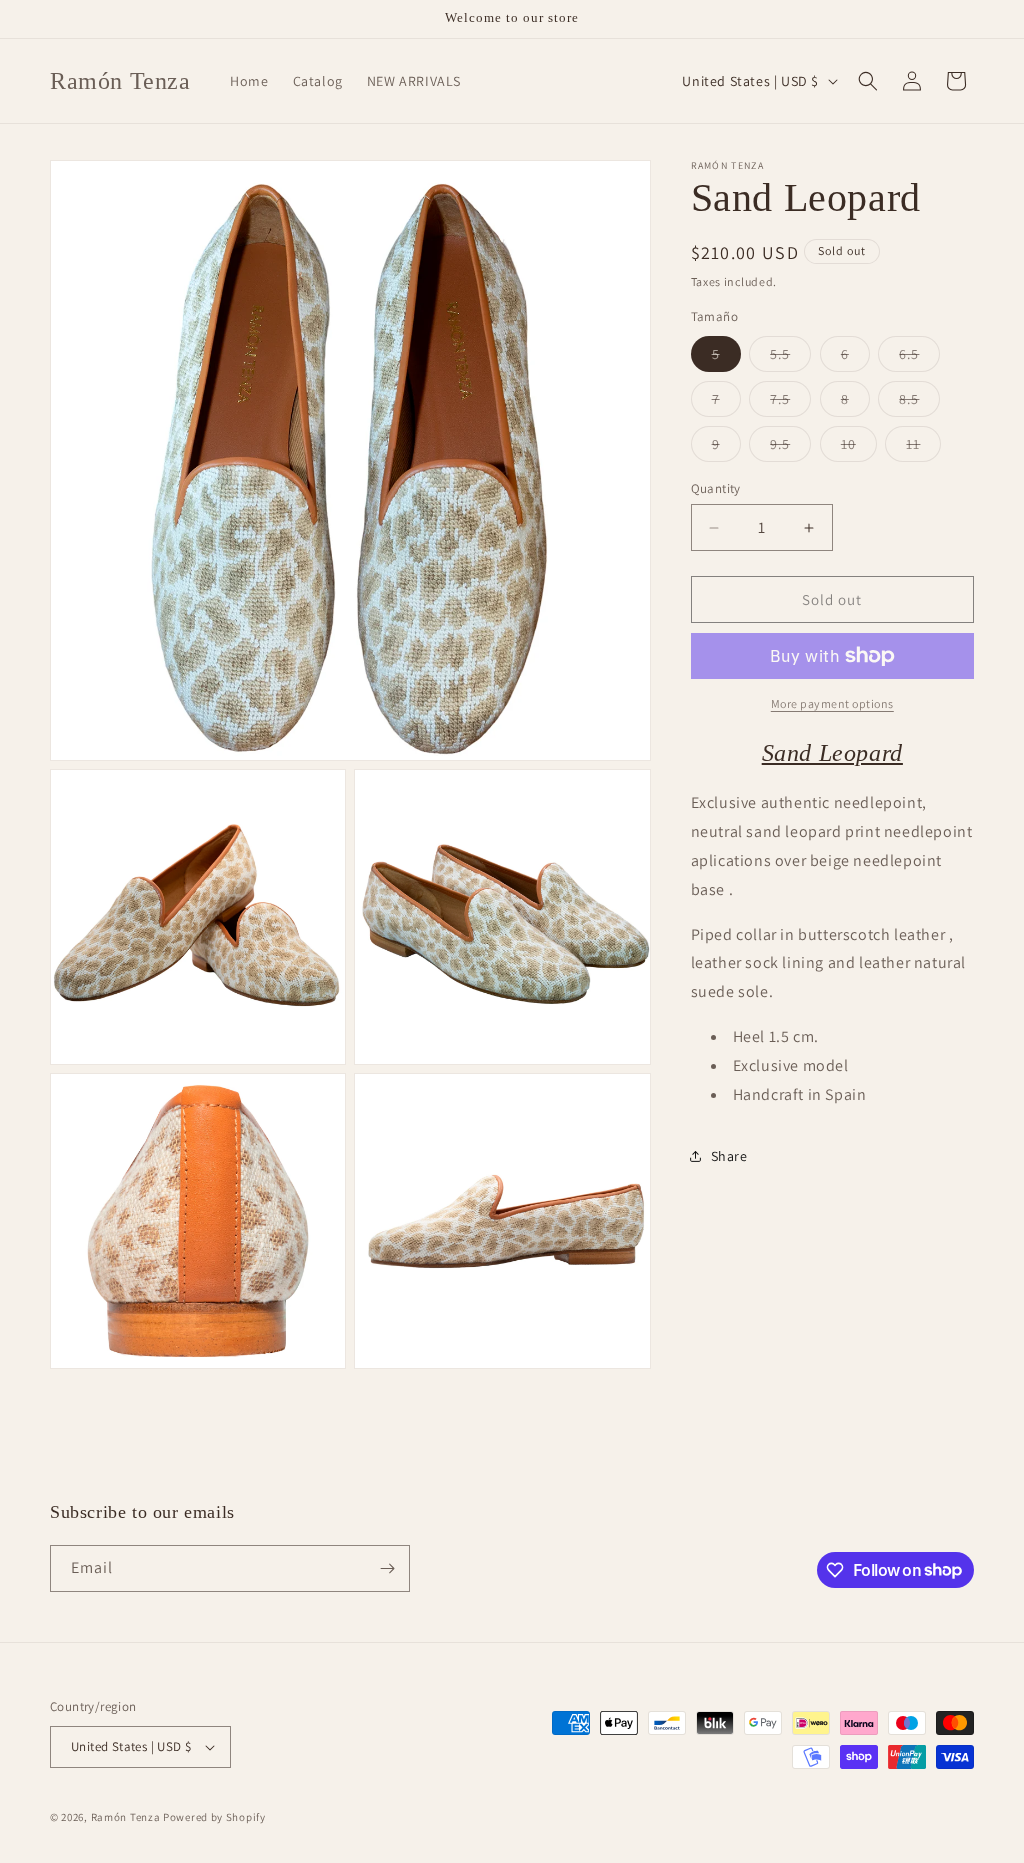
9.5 (790, 448)
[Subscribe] (387, 1568)
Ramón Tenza (126, 1817)
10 (859, 448)
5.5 (790, 358)
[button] (868, 81)
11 (923, 448)
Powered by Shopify (214, 1817)
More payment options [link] (832, 703)
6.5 (919, 358)
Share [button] (729, 1156)
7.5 (790, 403)
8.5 (919, 403)
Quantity (716, 488)
